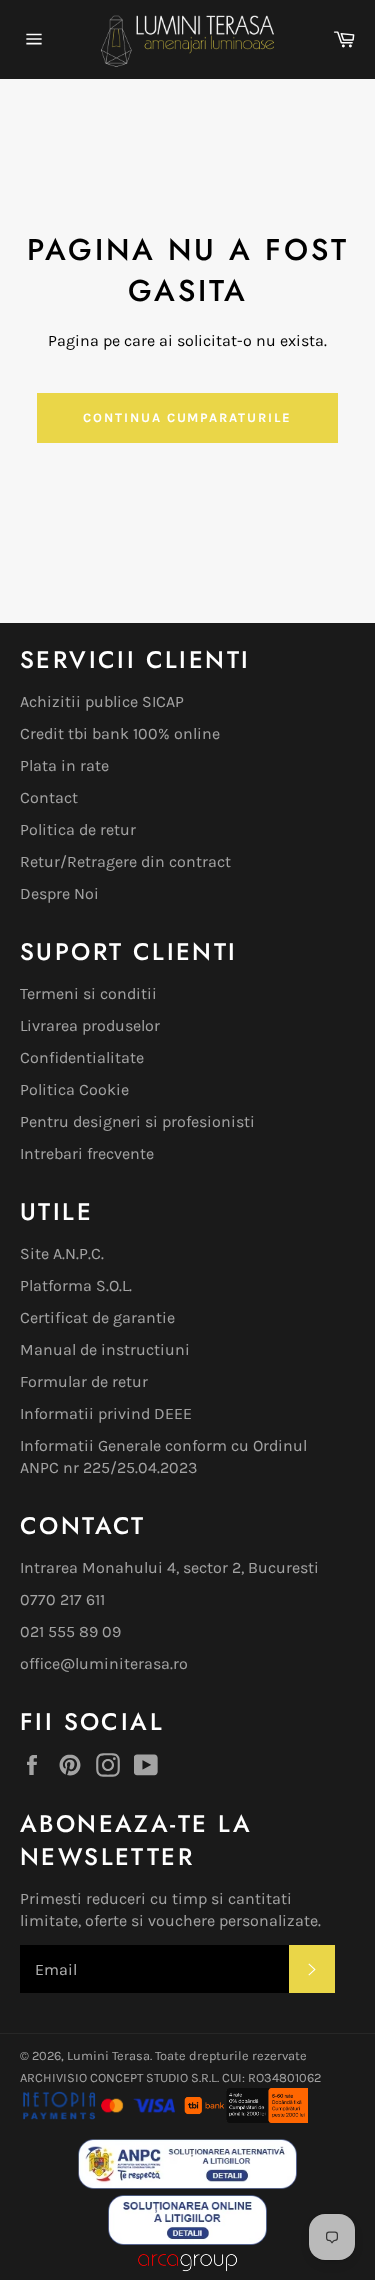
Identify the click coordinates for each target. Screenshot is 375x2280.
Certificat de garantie (97, 1317)
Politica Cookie (74, 1089)
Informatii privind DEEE (106, 1413)
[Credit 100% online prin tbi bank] (245, 2117)
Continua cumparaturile (187, 417)
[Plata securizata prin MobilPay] (99, 2117)
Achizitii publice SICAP (102, 701)
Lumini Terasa (108, 2055)
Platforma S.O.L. (76, 1285)
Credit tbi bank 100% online (120, 733)
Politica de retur (78, 829)
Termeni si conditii (88, 993)
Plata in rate (64, 765)
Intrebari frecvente (87, 1153)
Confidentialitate (82, 1057)
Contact (49, 797)
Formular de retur (84, 1381)
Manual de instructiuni (105, 1349)
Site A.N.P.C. (62, 1253)
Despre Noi (59, 893)
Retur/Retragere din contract (125, 861)
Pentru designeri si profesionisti (137, 1121)
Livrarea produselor (90, 1025)
